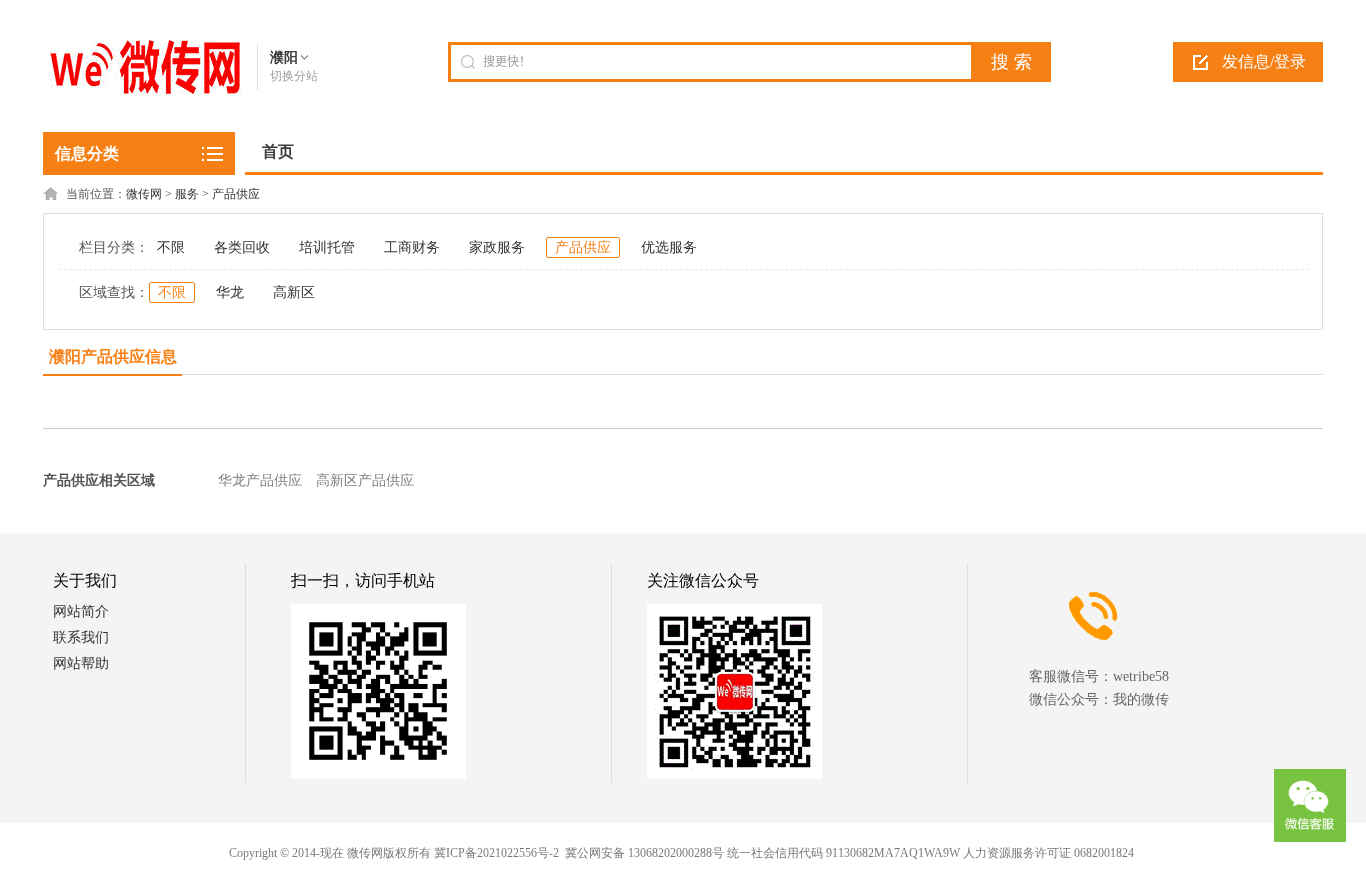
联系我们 (81, 637)
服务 (187, 194)
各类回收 (242, 247)
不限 (171, 247)
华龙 (230, 292)
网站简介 (81, 611)
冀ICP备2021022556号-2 (496, 853)
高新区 (294, 292)
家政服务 (497, 247)
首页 (278, 151)
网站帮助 (81, 663)
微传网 (144, 194)
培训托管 (327, 247)
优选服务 (669, 247)
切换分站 (294, 76)
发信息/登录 (1264, 61)
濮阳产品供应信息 (113, 356)
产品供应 (236, 194)
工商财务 (412, 247)
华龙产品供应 (260, 480)
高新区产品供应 (365, 480)
